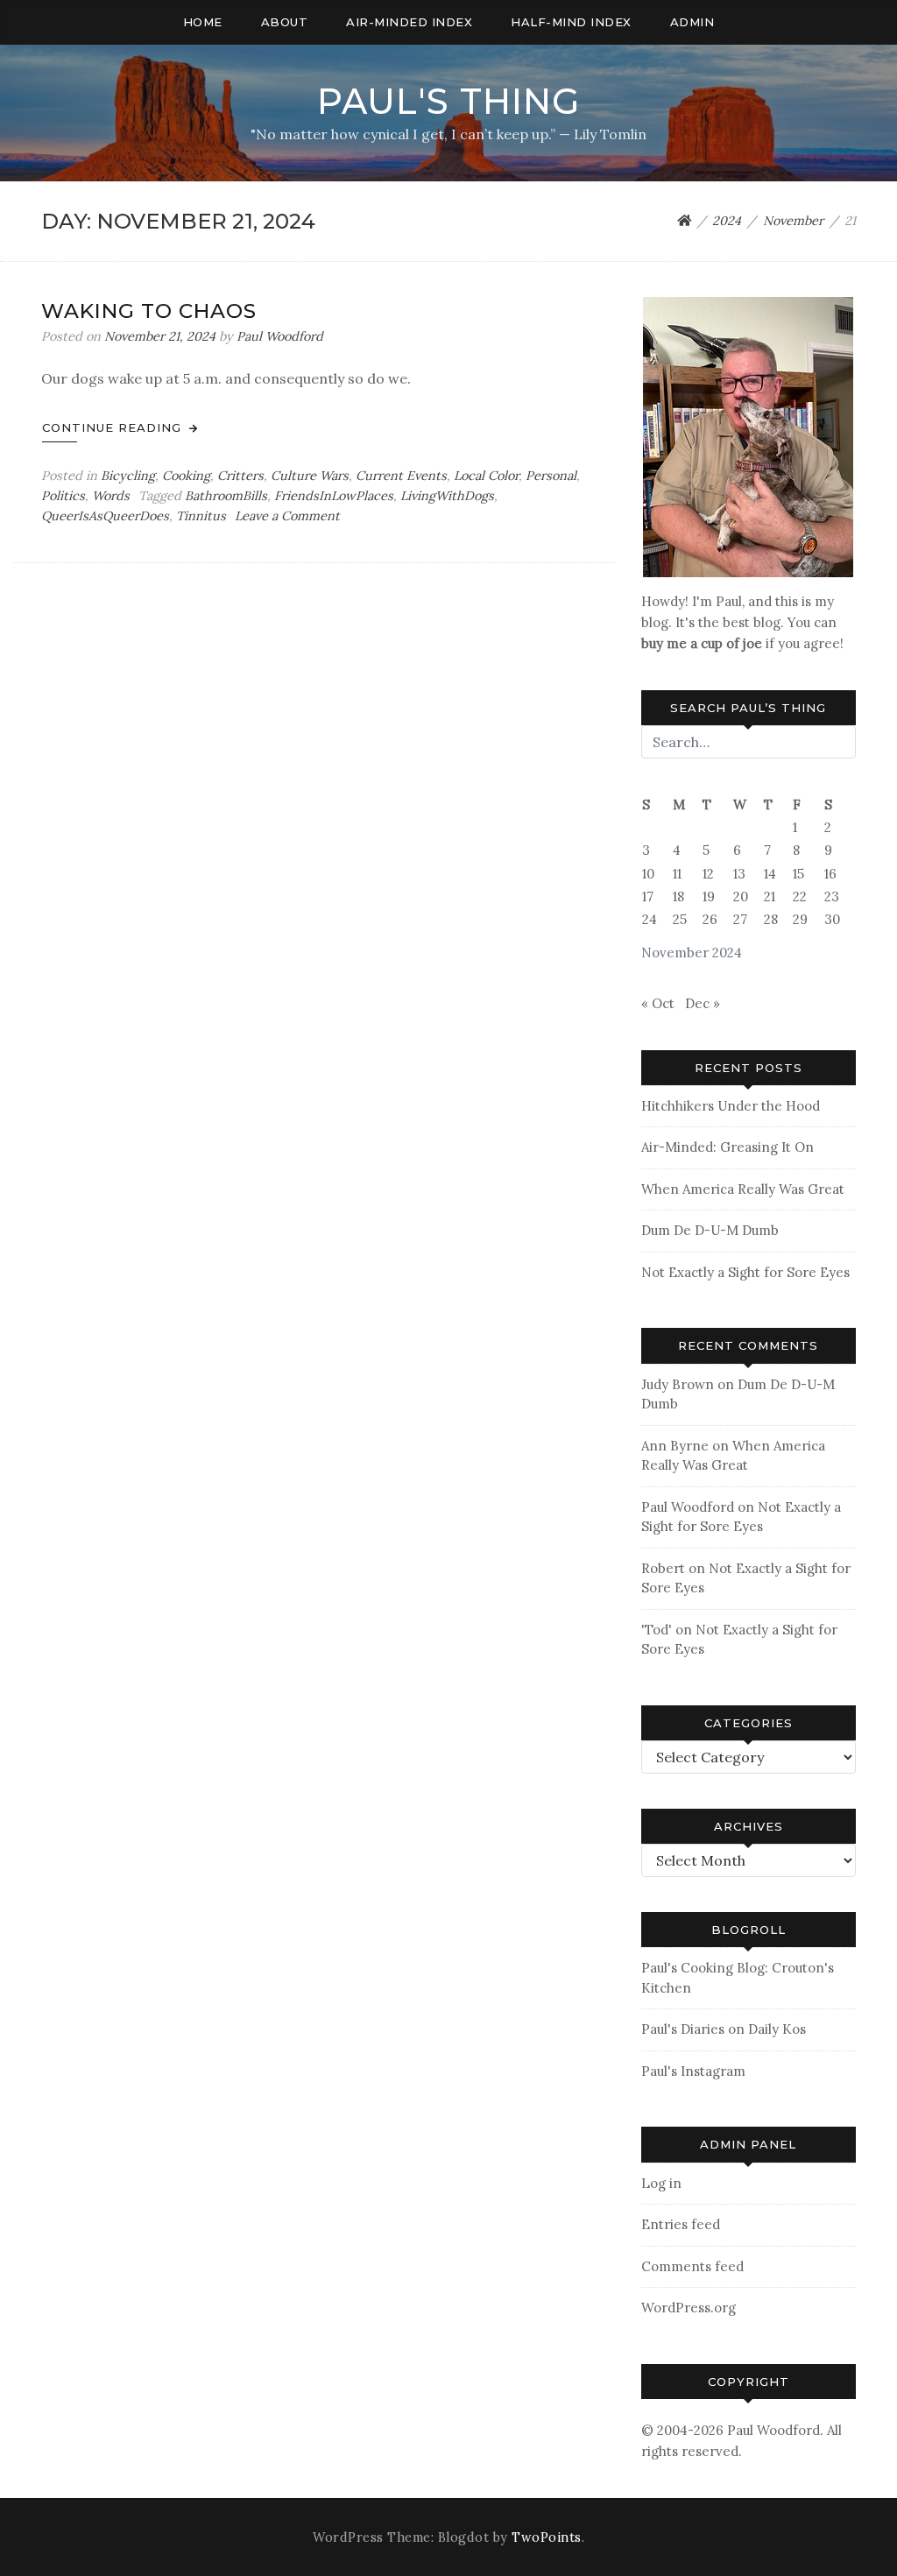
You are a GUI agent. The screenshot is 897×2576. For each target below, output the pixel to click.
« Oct (658, 1003)
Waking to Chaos (149, 311)
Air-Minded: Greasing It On (727, 1147)
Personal (551, 476)
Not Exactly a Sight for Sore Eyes (745, 1272)
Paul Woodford (280, 336)
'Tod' (657, 1630)
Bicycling (128, 476)
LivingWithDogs (447, 496)
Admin (692, 22)
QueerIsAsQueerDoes (105, 516)
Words (111, 496)
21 (770, 896)
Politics (63, 496)
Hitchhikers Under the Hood (731, 1106)
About (285, 22)
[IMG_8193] (748, 436)
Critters (240, 476)
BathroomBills (226, 496)
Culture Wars (310, 476)
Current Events (401, 476)
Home (203, 22)
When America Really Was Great (743, 1189)
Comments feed (692, 2266)
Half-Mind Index (571, 22)
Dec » (703, 1003)
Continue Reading (114, 427)
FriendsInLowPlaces (334, 496)
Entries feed (681, 2224)
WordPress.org (689, 2308)
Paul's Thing (448, 101)
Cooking (186, 476)
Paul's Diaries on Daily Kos (724, 2029)
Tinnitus (201, 516)
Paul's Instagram (693, 2071)
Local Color (486, 476)
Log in (661, 2183)
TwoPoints (547, 2537)
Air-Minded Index (409, 22)
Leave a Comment (287, 516)
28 (771, 919)
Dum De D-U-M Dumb (710, 1230)
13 (739, 874)
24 (650, 919)
